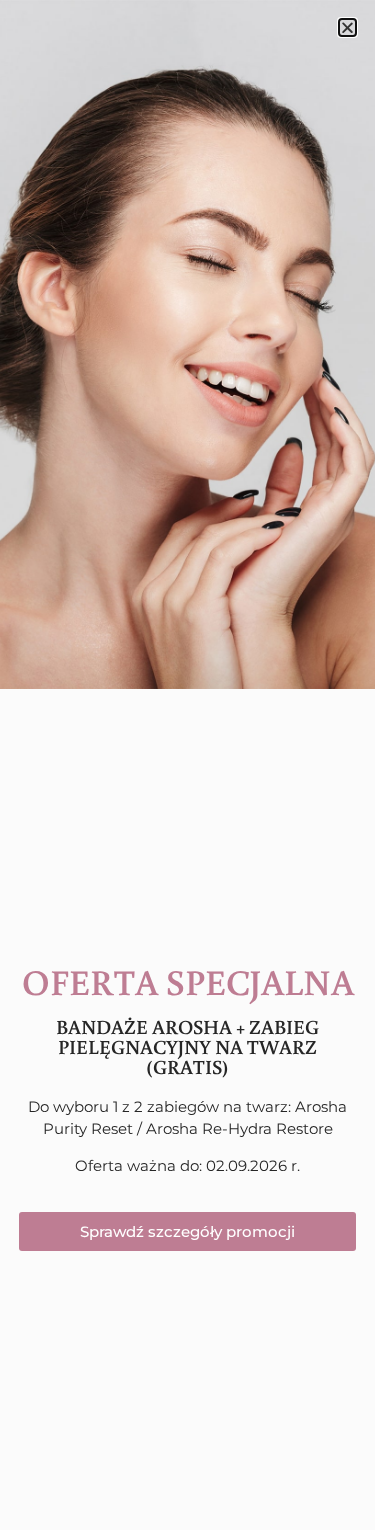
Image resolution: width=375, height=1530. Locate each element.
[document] (187, 765)
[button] (347, 27)
